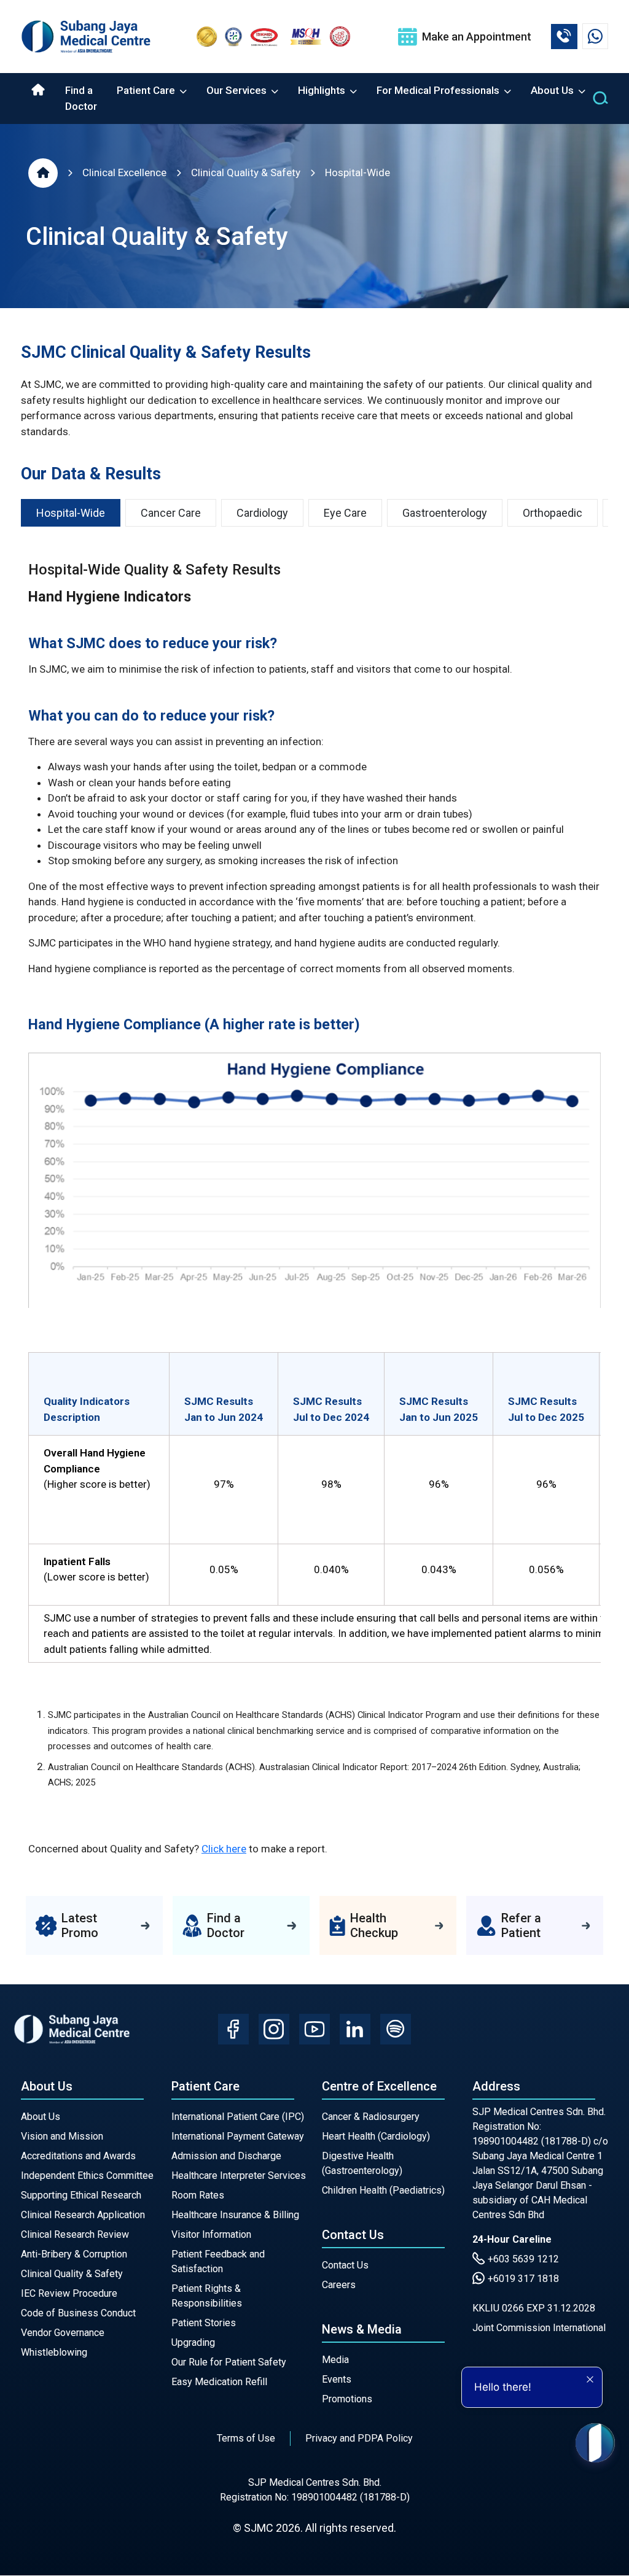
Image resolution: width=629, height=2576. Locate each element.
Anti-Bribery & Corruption (74, 2254)
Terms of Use (246, 2438)
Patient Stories (204, 2323)
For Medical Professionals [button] (439, 90)
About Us (41, 2117)
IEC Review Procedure (69, 2293)
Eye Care (345, 513)
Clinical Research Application (83, 2215)
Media (335, 2360)
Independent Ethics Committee (87, 2176)
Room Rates (198, 2195)
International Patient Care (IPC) (238, 2117)
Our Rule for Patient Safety (229, 2362)
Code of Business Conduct (78, 2313)
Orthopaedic (553, 513)
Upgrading (193, 2342)
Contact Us (345, 2265)
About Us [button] (553, 90)
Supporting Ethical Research (81, 2195)
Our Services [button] (238, 90)
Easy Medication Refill (219, 2382)
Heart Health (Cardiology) (376, 2136)
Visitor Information (211, 2234)
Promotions (347, 2399)
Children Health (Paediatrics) (383, 2190)
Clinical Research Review (75, 2234)
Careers (339, 2285)
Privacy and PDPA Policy (359, 2438)
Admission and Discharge (226, 2156)
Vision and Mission (62, 2136)
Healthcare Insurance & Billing (235, 2215)
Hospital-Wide (357, 172)
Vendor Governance (63, 2333)
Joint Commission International (539, 2328)
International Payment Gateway (238, 2136)
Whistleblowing (54, 2352)
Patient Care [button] (147, 90)
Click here (224, 1849)
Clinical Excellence (124, 172)
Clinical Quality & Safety (246, 172)
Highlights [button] (323, 90)
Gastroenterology (445, 513)
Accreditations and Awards (78, 2156)
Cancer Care (171, 513)
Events (337, 2379)
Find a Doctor (81, 98)
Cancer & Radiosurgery (371, 2117)
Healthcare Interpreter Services (239, 2176)
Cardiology (262, 513)
